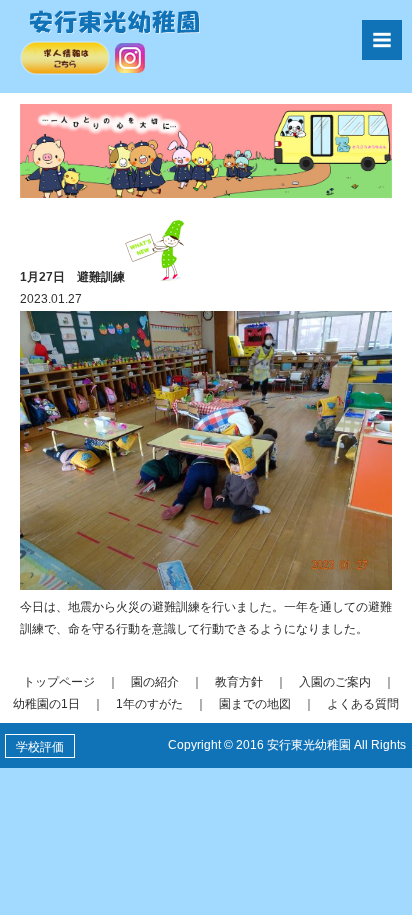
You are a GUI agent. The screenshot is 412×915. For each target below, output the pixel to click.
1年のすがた (149, 704)
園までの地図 (255, 704)
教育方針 (239, 682)
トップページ (59, 682)
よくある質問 (363, 704)
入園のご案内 (335, 682)
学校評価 (40, 747)
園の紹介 (155, 682)
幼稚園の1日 (46, 704)
